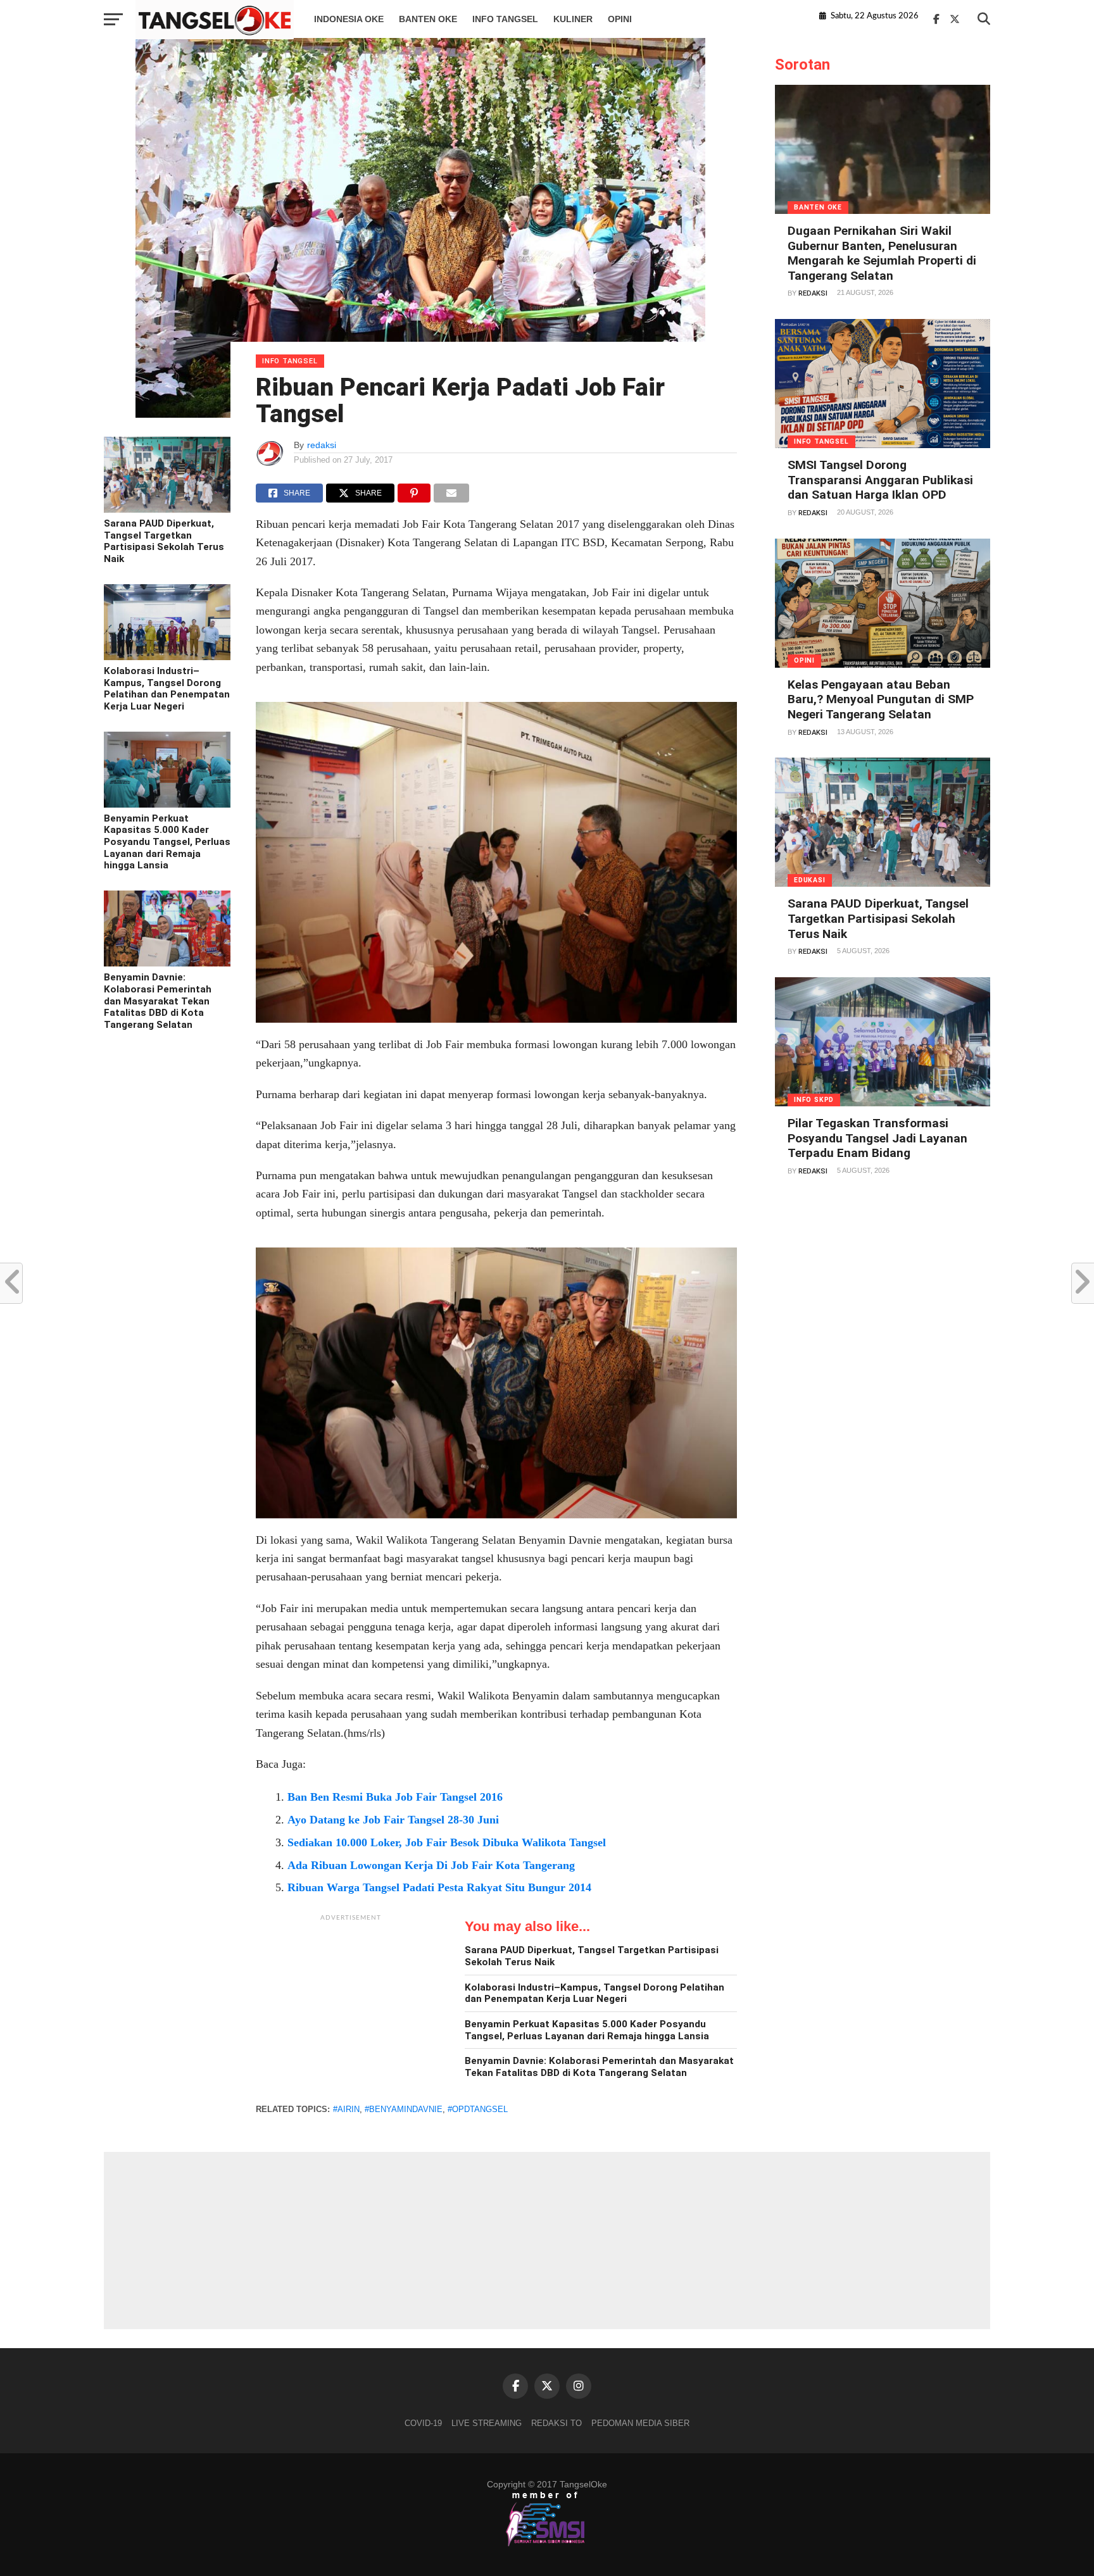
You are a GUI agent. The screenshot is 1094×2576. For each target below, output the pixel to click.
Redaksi (813, 293)
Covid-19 (423, 2423)
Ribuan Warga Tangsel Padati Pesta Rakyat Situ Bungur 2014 (439, 1887)
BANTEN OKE (428, 19)
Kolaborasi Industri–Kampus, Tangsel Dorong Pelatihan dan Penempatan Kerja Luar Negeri (167, 689)
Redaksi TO (556, 2423)
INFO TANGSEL (505, 19)
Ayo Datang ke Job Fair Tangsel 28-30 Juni (393, 1820)
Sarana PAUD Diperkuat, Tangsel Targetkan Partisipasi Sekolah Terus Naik (164, 541)
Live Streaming (487, 2423)
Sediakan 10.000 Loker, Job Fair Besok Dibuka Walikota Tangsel (447, 1842)
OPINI (620, 19)
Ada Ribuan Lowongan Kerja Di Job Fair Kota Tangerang (431, 1865)
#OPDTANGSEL (478, 2109)
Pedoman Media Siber (640, 2423)
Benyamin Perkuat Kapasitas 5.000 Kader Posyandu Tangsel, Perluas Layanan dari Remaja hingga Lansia (167, 842)
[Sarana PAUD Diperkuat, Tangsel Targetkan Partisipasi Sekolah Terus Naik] (167, 510)
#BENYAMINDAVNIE (404, 2109)
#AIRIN (346, 2109)
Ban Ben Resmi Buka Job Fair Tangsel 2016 (395, 1797)
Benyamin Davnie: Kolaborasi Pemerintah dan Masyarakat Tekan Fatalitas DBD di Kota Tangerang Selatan (158, 1001)
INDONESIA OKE (349, 19)
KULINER (573, 19)
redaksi (322, 445)
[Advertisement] (351, 2007)
